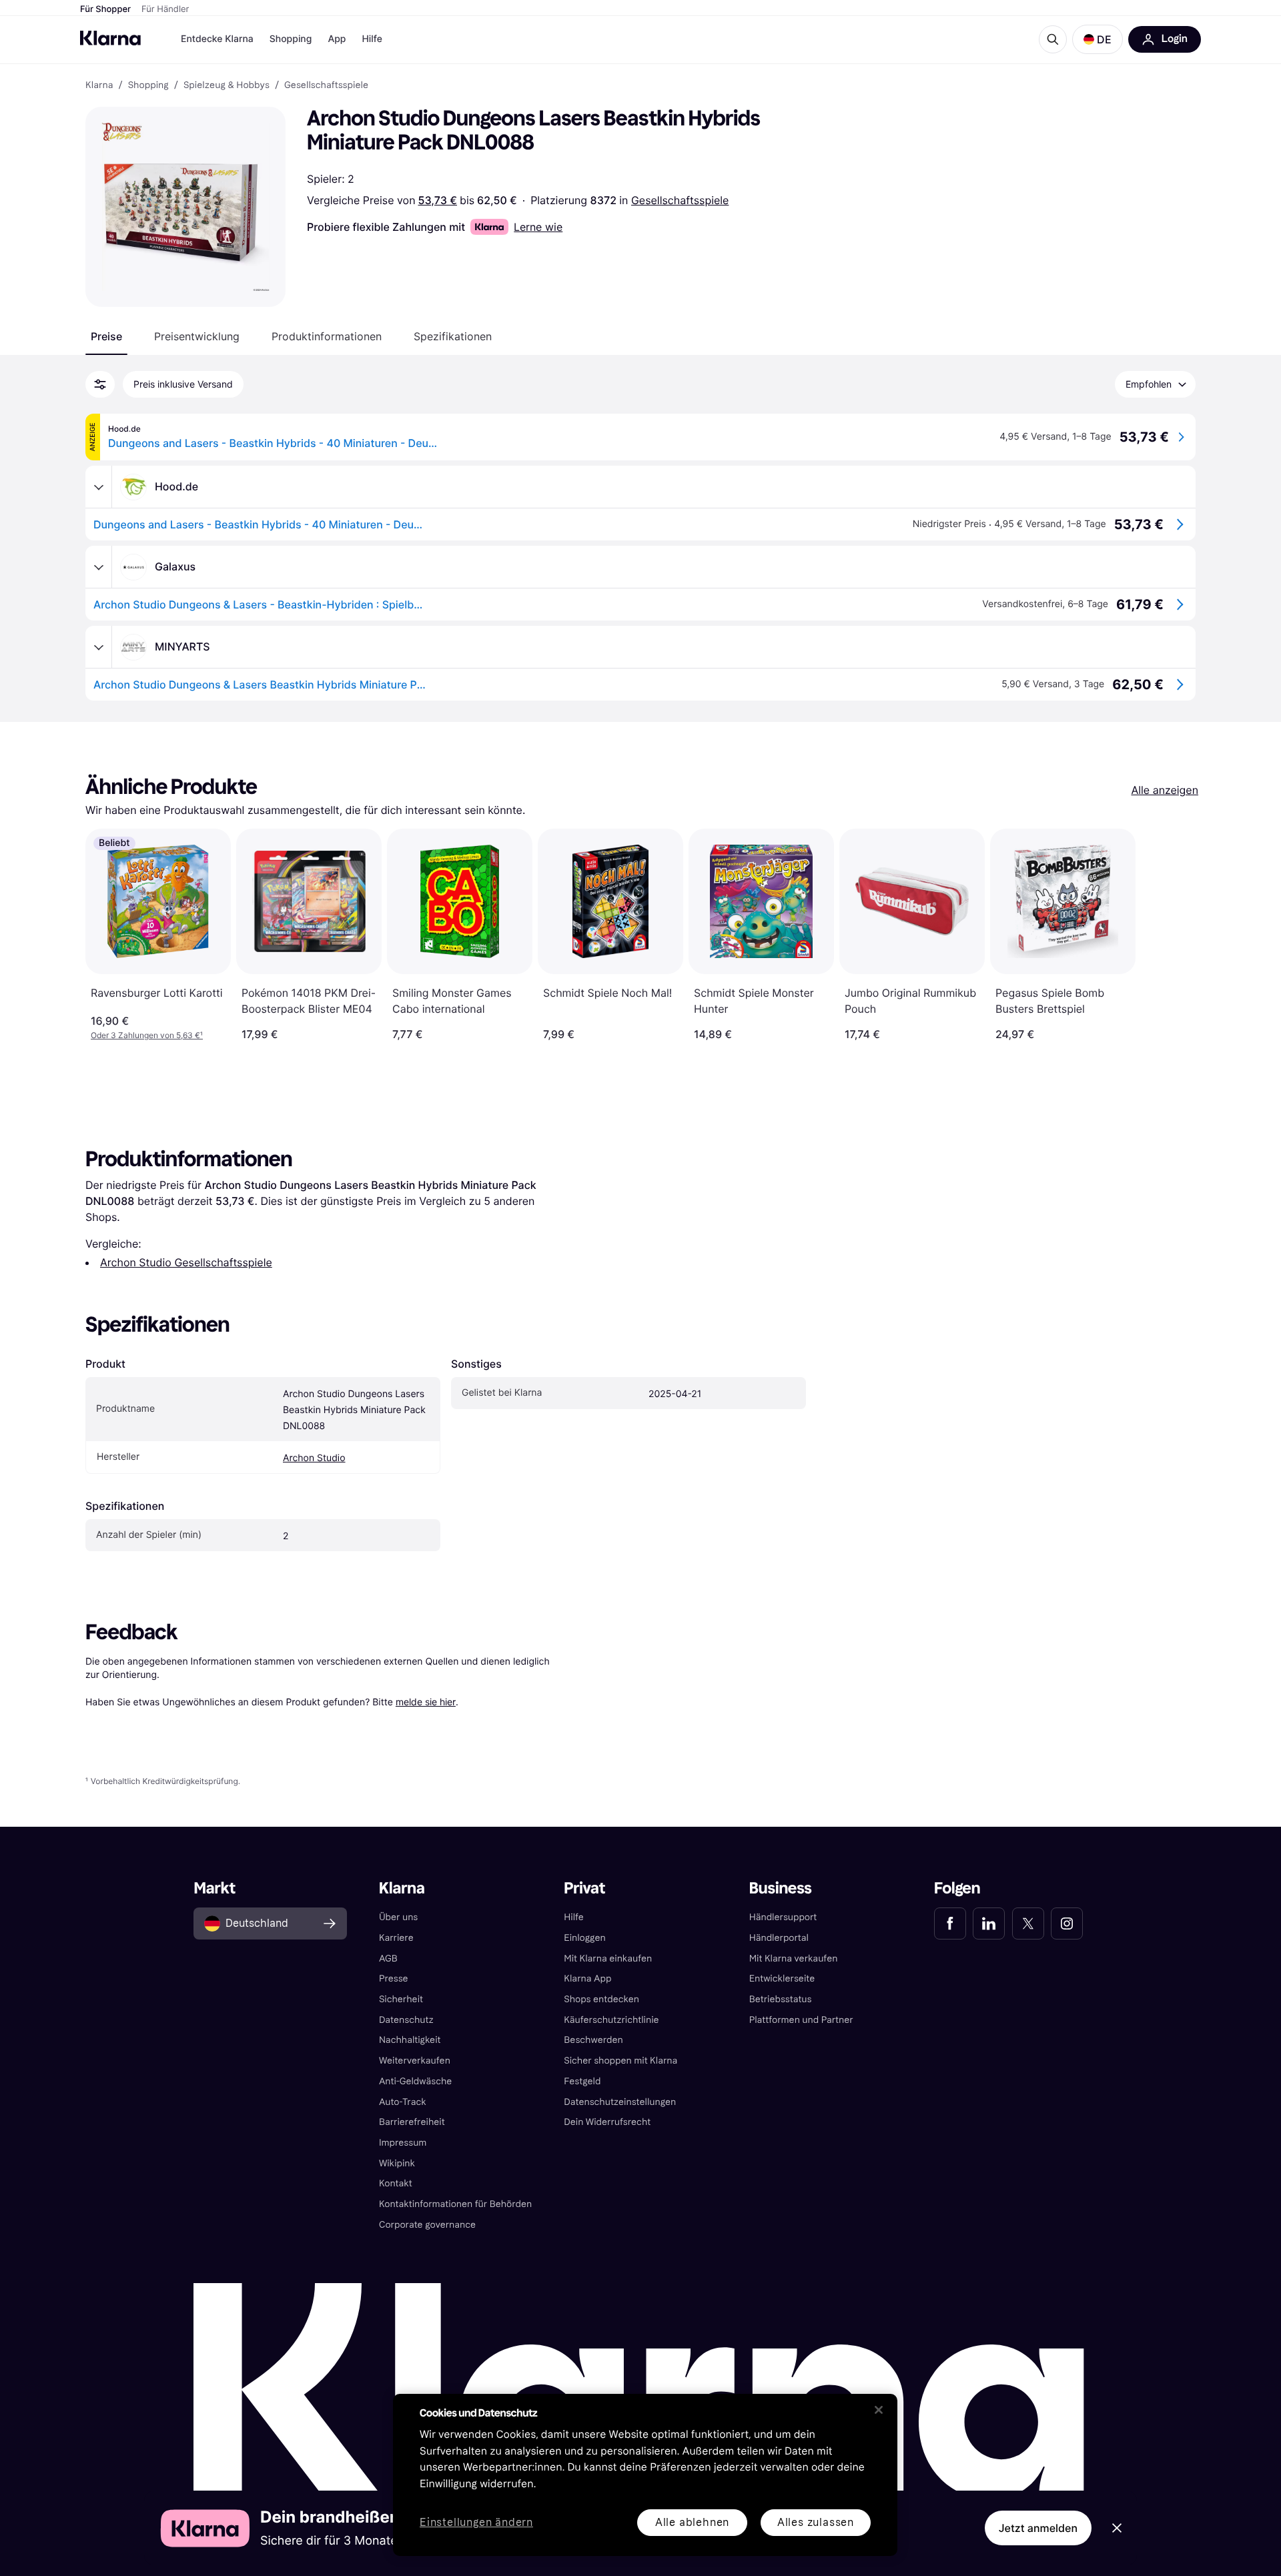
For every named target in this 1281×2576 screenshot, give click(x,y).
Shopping (291, 39)
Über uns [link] (398, 1917)
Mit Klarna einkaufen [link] (608, 1959)
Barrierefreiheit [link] (412, 2122)
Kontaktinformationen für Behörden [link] (455, 2204)
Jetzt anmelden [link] (1038, 2528)
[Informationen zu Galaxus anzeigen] (99, 567)
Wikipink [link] (397, 2163)
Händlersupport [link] (783, 1917)
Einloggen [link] (584, 1938)
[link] (950, 1923)
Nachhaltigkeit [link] (410, 2040)
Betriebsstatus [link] (781, 1999)
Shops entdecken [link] (601, 1999)
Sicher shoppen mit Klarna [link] (620, 2061)
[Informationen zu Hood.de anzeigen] (99, 487)
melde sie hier (426, 1702)
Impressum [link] (403, 2143)
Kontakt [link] (396, 2183)
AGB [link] (388, 1959)
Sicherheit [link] (401, 1999)
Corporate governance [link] (427, 2225)
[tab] (106, 336)
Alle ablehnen (692, 2522)
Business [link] (781, 1888)
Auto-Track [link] (403, 2102)
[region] (645, 2475)
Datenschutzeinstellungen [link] (620, 2102)
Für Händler (165, 9)
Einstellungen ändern (476, 2523)
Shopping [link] (148, 85)
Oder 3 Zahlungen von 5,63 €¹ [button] (147, 1035)
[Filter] (100, 384)
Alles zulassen (816, 2522)
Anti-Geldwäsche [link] (416, 2081)
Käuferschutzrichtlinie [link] (611, 2020)
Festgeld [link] (582, 2081)
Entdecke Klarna (217, 39)
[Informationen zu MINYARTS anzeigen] (99, 647)
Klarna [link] (99, 85)
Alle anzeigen (1165, 790)
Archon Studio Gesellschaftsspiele (186, 1262)
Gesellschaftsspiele (680, 200)
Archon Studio (314, 1458)
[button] (1098, 39)
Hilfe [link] (574, 1917)
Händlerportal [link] (779, 1938)
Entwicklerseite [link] (782, 1979)
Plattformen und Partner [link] (801, 2020)
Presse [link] (394, 1979)
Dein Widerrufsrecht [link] (607, 2122)
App (337, 39)
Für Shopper (105, 9)
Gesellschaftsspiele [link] (326, 85)
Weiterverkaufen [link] (415, 2061)
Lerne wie (538, 227)
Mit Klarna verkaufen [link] (794, 1959)
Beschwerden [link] (593, 2040)
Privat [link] (584, 1888)
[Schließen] (879, 2410)
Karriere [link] (396, 1938)
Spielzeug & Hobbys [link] (227, 85)
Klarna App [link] (587, 1979)
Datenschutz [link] (406, 2020)
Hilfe (372, 39)
